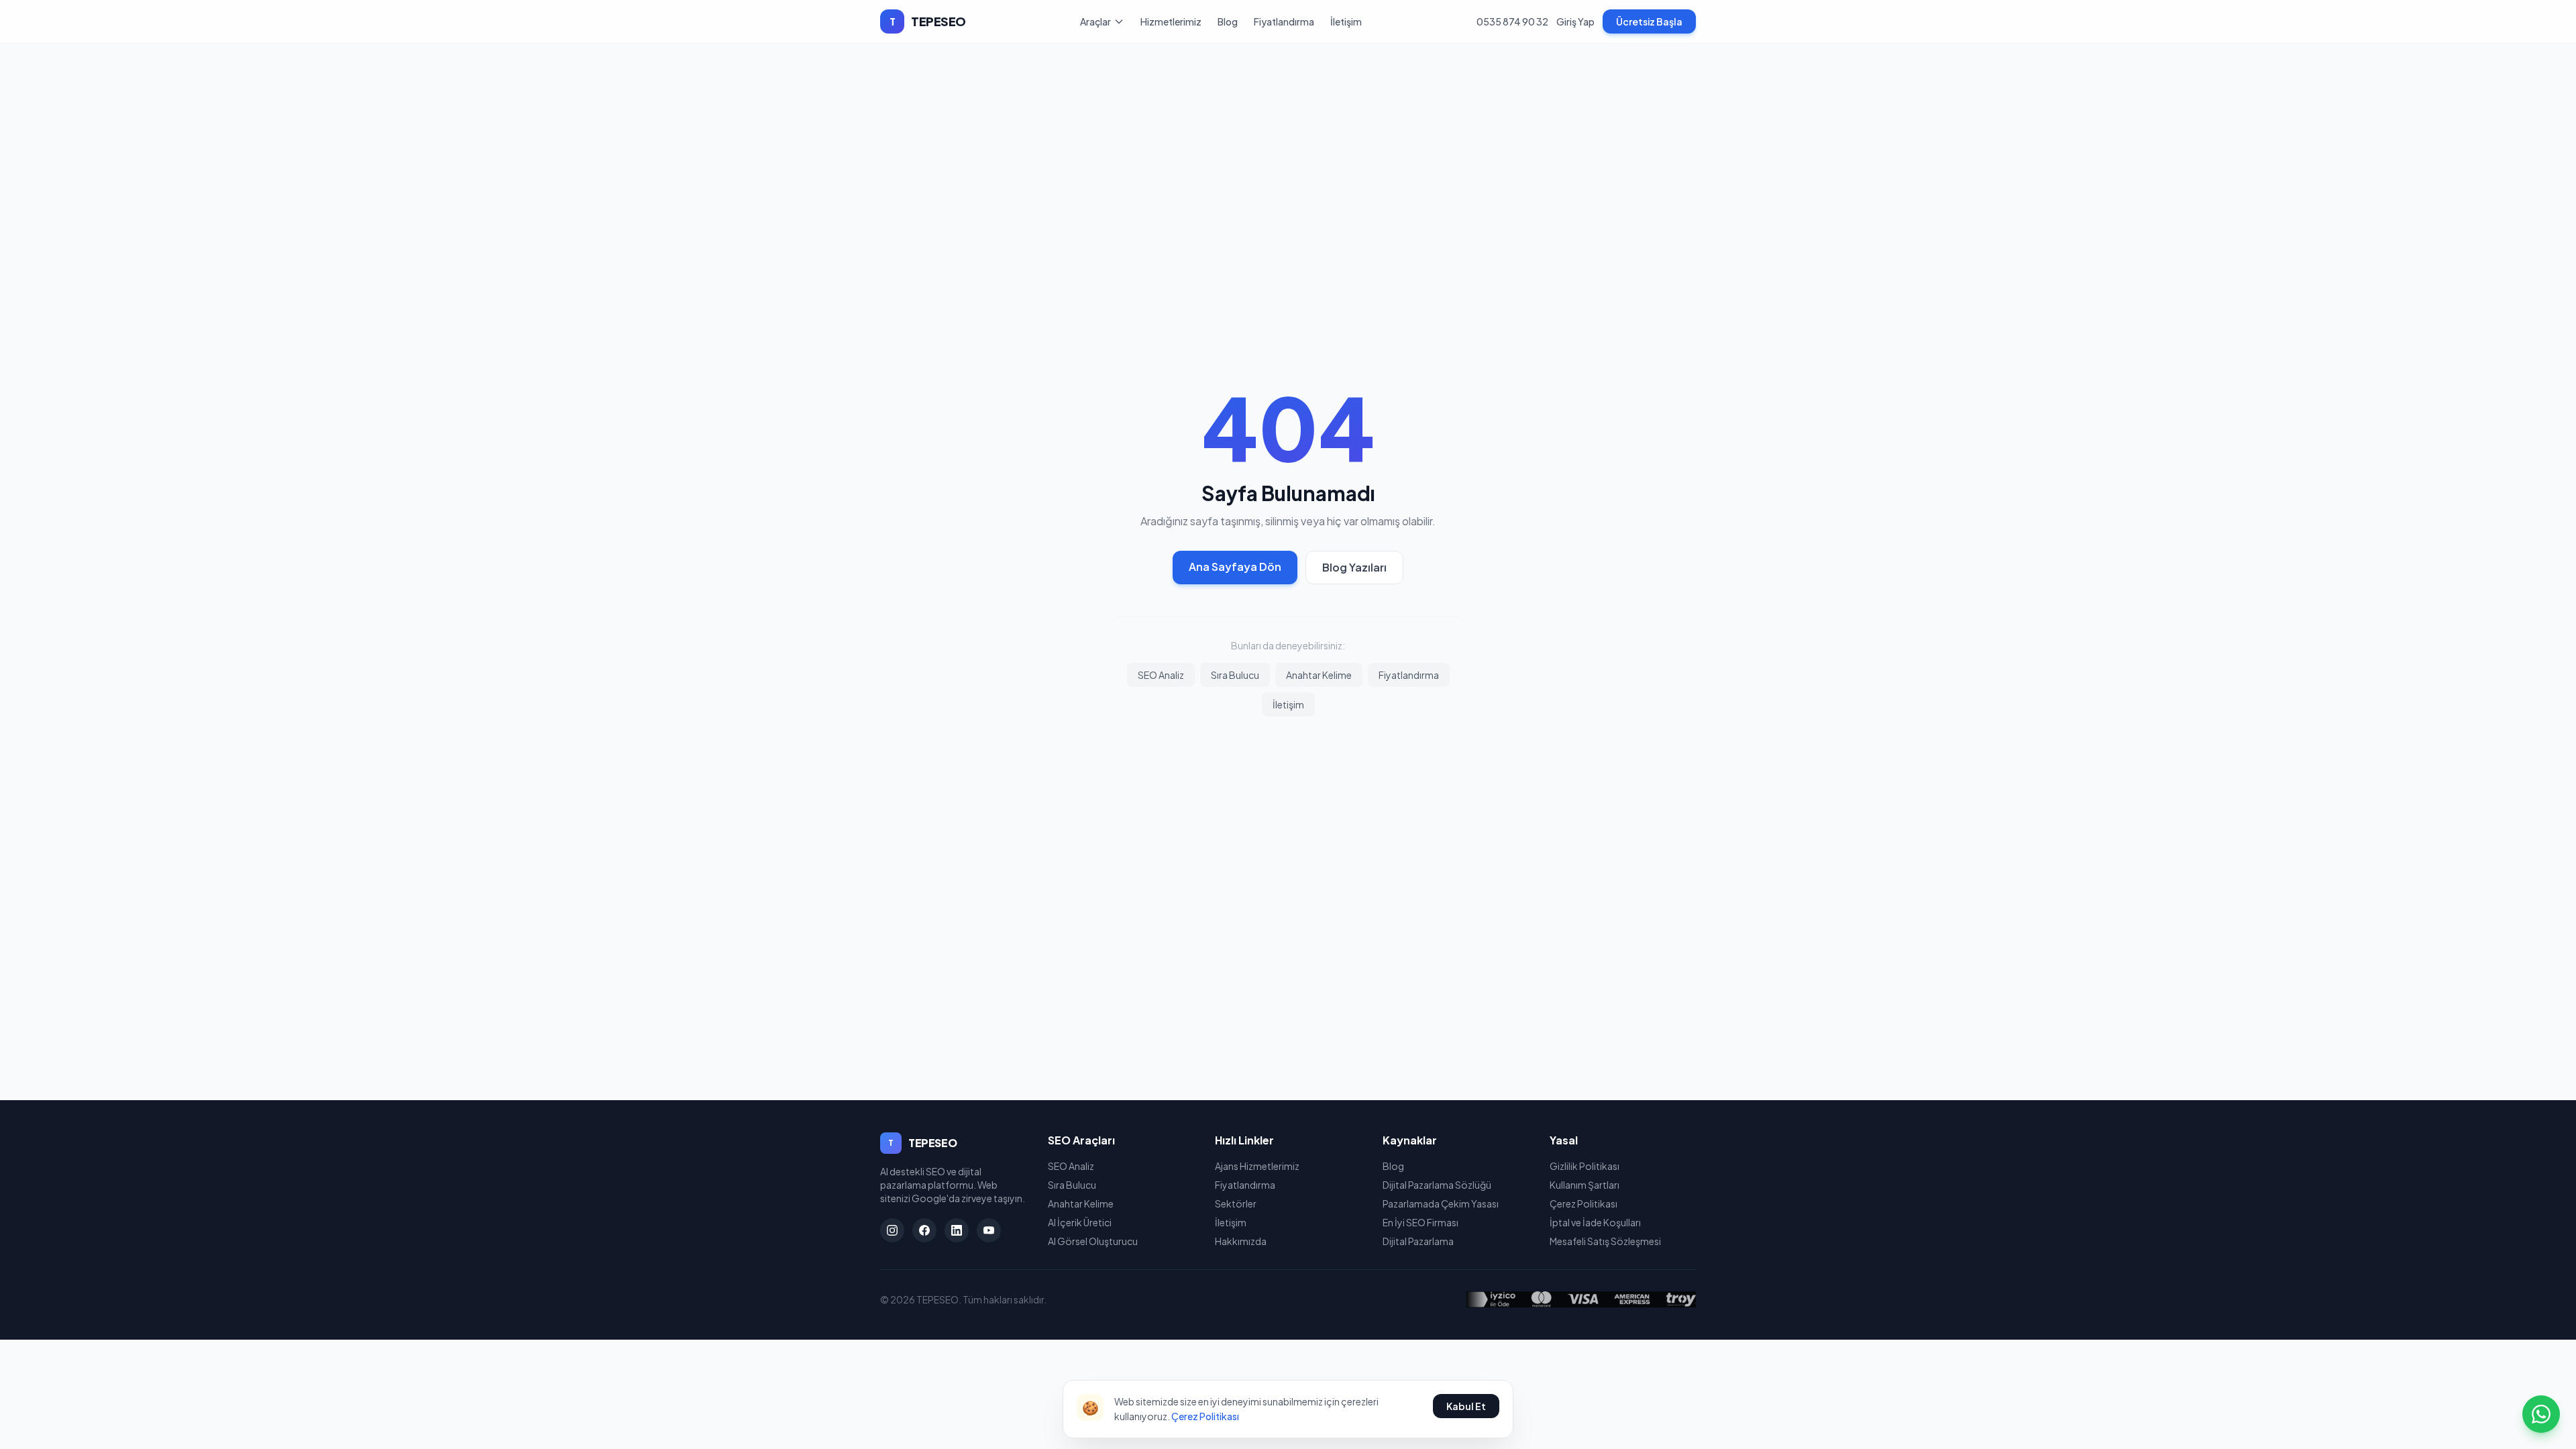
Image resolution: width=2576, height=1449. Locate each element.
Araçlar (1095, 21)
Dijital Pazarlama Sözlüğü (1437, 1185)
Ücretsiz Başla (1649, 21)
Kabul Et (1466, 1406)
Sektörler (1236, 1203)
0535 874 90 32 (1512, 21)
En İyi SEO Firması (1420, 1222)
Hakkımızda (1241, 1241)
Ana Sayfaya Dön (1235, 567)
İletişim (1346, 21)
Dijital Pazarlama (1418, 1241)
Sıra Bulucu (1235, 675)
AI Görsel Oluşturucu (1093, 1241)
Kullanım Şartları (1585, 1185)
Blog (1228, 21)
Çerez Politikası (1584, 1203)
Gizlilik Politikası (1585, 1166)
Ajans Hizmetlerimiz (1257, 1166)
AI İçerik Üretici (1080, 1222)
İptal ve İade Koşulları (1595, 1222)
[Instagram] (892, 1230)
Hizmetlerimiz (1171, 21)
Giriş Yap (1575, 21)
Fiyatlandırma (1284, 21)
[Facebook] (924, 1230)
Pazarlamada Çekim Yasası (1441, 1203)
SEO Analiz (1161, 675)
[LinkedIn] (957, 1230)
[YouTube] (989, 1230)
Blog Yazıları (1354, 567)
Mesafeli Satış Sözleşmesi (1605, 1241)
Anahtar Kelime (1319, 675)
